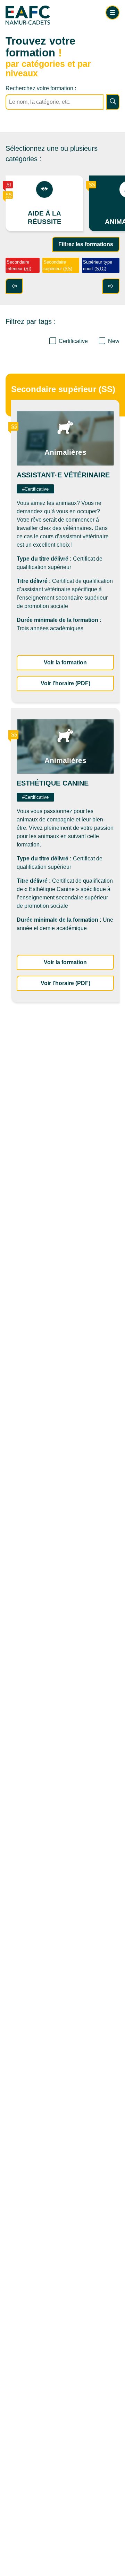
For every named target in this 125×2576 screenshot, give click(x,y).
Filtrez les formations (86, 244)
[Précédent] (14, 286)
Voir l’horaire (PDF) (77, 683)
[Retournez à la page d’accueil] (44, 17)
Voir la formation (79, 662)
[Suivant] (111, 286)
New (114, 341)
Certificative (73, 341)
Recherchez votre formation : (41, 88)
